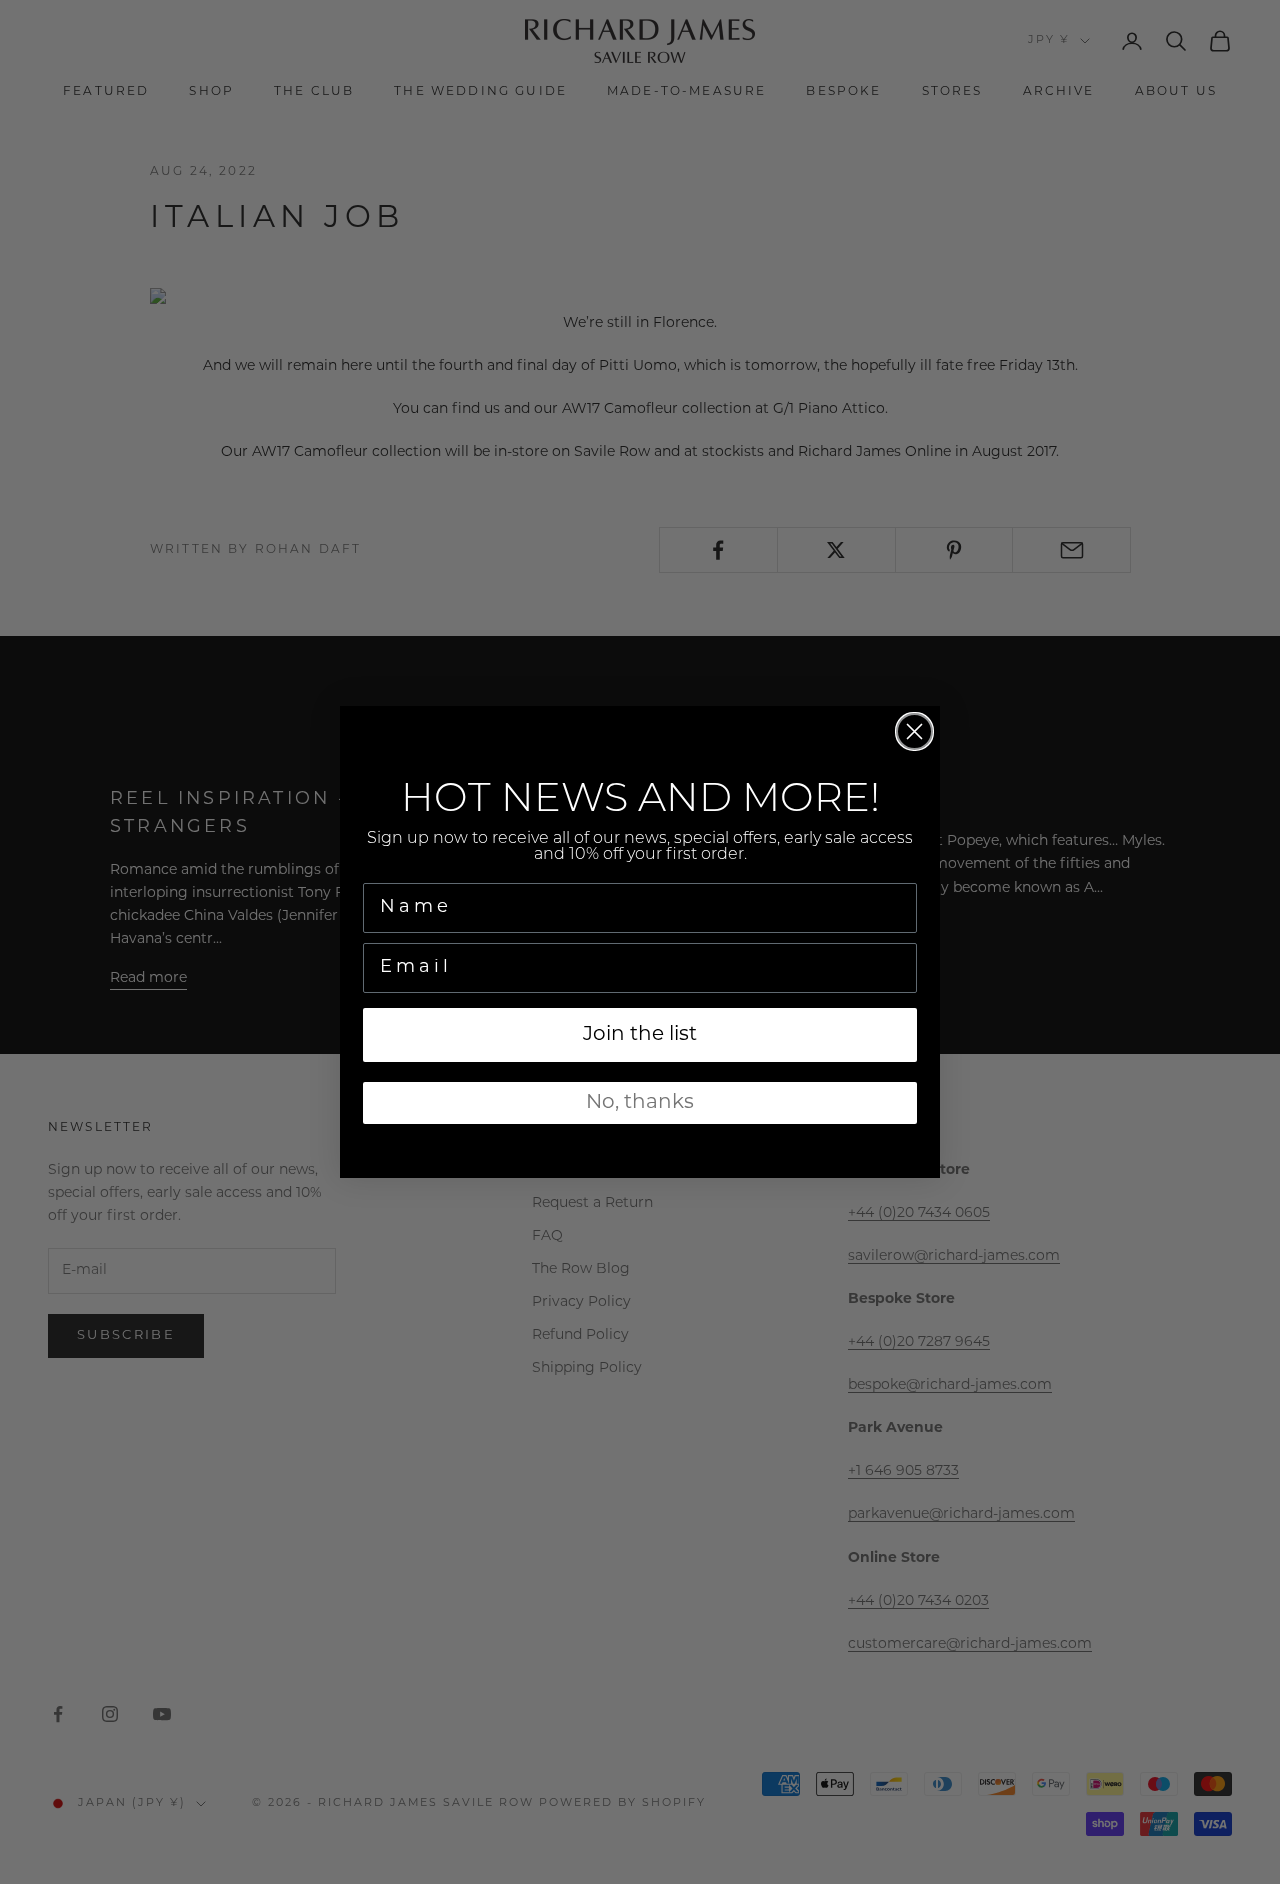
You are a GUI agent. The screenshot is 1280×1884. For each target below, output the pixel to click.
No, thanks (640, 1103)
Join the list (640, 1035)
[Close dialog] (914, 731)
